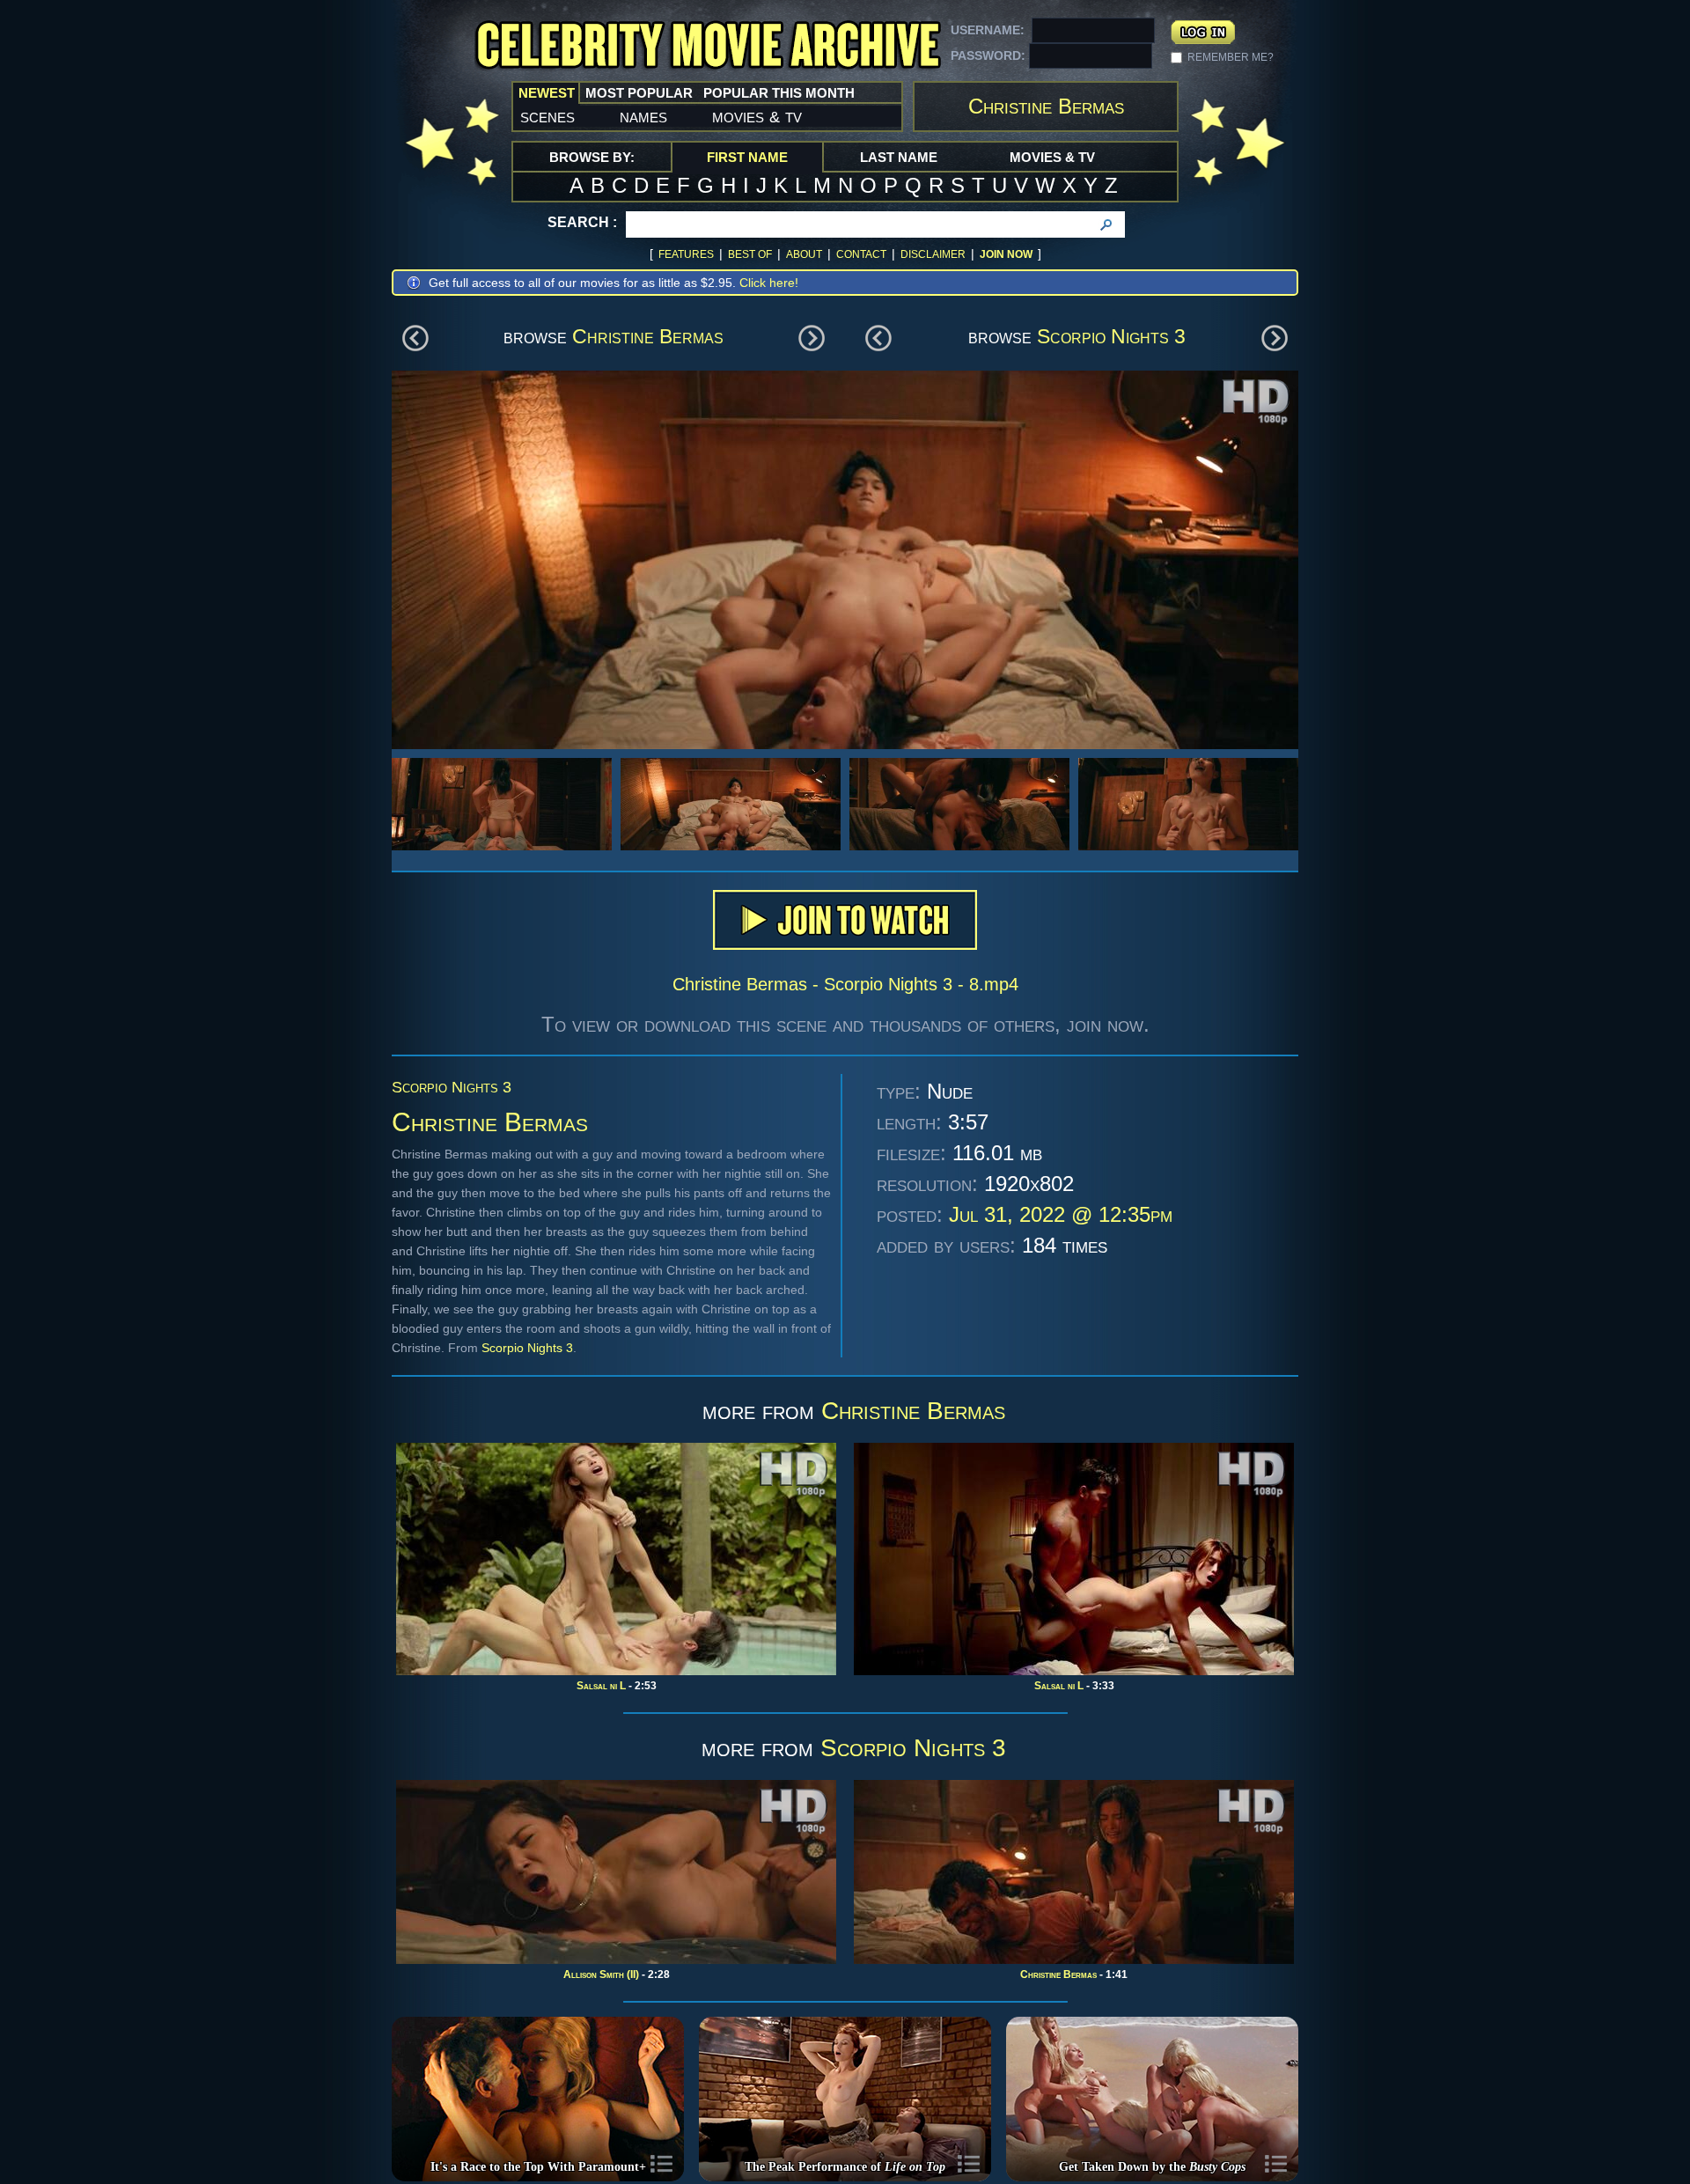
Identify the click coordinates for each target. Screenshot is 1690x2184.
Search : (582, 222)
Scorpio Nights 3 (1111, 336)
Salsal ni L (601, 1686)
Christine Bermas (648, 336)
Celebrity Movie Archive (708, 46)
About (804, 254)
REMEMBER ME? (1231, 57)
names (643, 116)
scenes (547, 116)
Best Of (750, 254)
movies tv (757, 116)
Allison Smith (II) (601, 1974)
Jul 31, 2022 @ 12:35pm (1061, 1214)
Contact (861, 254)
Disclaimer (933, 254)
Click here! (769, 283)
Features (686, 254)
